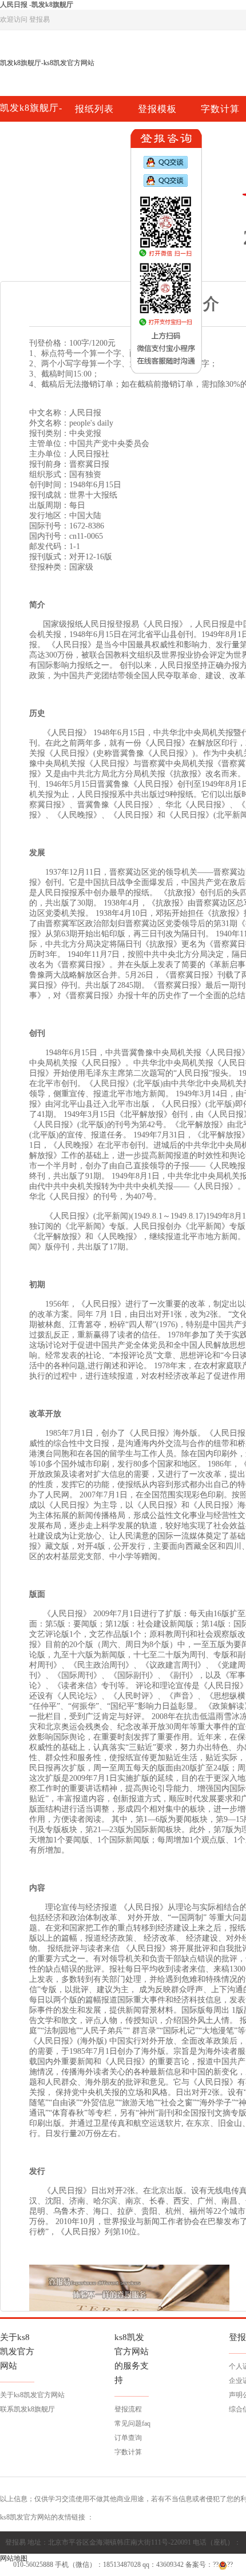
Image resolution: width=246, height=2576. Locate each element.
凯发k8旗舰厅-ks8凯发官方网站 (47, 63)
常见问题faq (132, 2423)
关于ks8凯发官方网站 (32, 2395)
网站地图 (14, 2558)
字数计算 (128, 2452)
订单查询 (128, 2438)
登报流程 (128, 2409)
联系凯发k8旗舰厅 (27, 2409)
